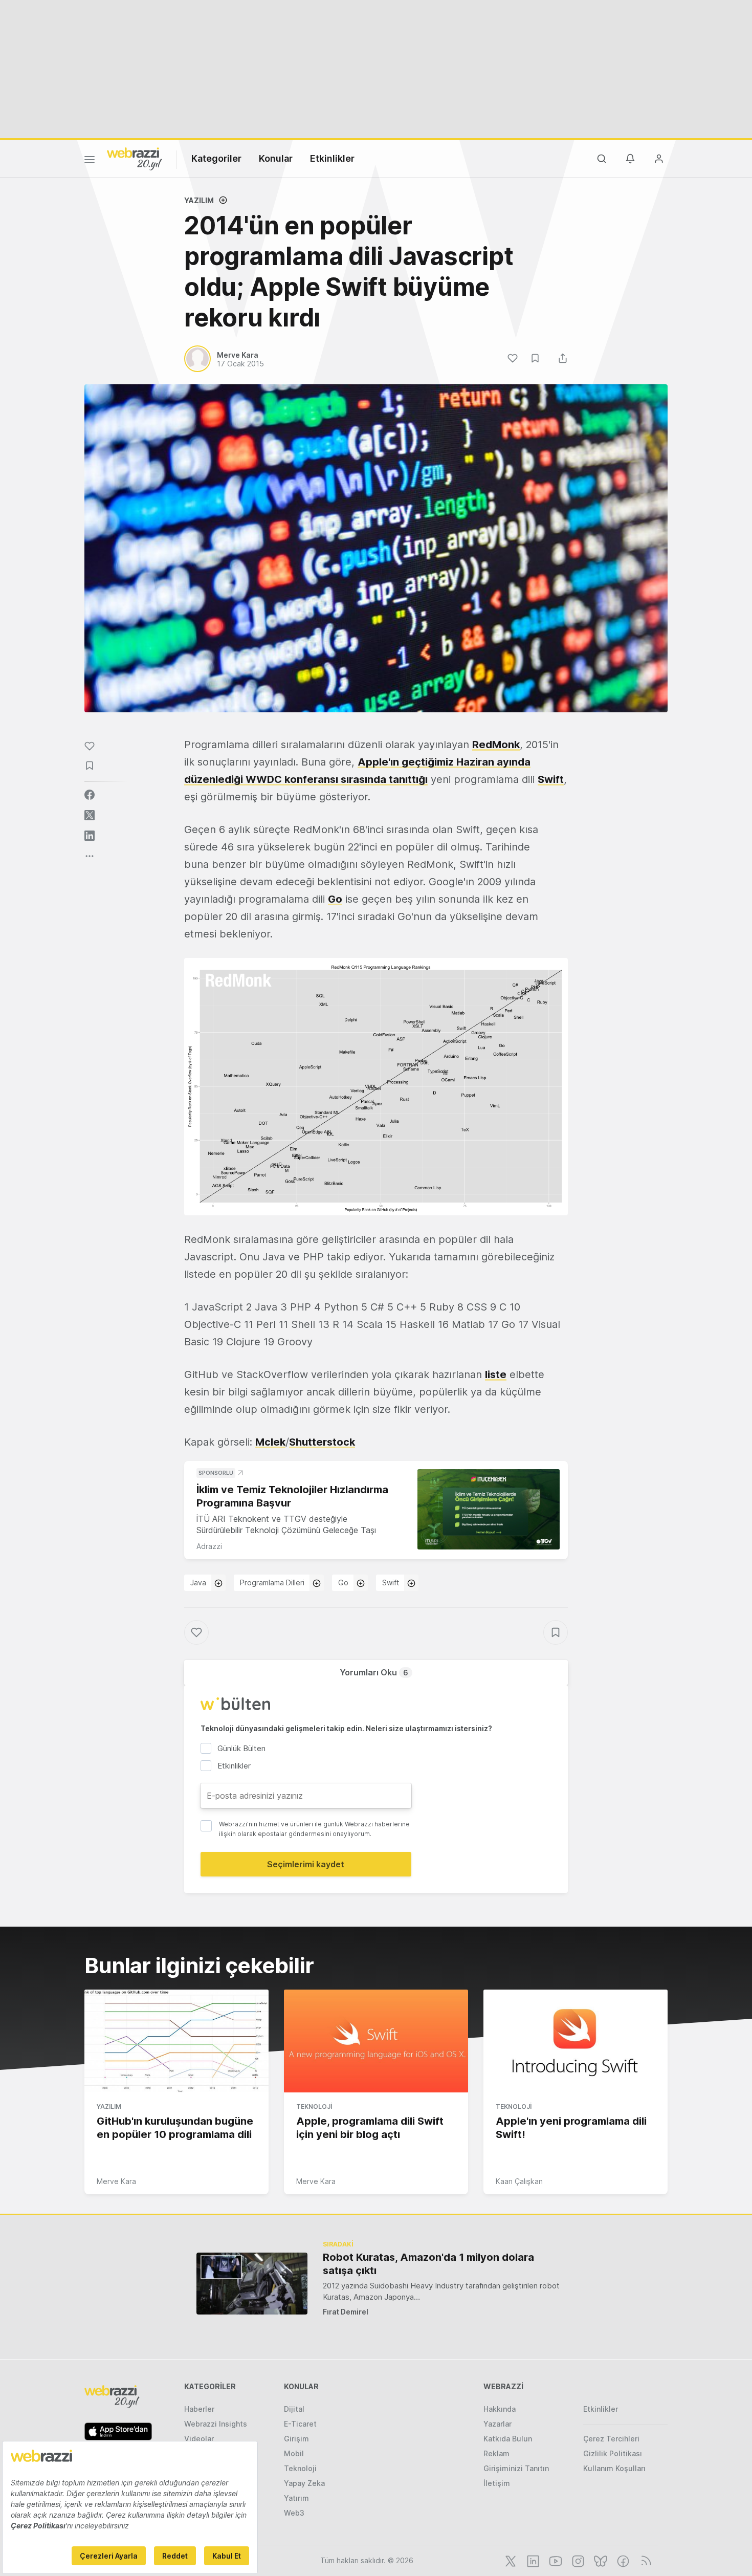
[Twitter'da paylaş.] (90, 815)
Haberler (199, 2409)
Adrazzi (209, 1546)
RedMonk (496, 745)
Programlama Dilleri (272, 1582)
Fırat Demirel (346, 2312)
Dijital (294, 2409)
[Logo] (135, 158)
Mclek (270, 1442)
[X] (510, 2560)
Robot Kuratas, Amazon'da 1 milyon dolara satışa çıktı (428, 2264)
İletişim (497, 2483)
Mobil (294, 2453)
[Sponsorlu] (489, 1509)
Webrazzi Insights (216, 2424)
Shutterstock (322, 1442)
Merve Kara (116, 2181)
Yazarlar (497, 2424)
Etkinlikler (332, 158)
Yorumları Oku (374, 1672)
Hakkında (500, 2409)
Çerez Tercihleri (611, 2439)
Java (198, 1582)
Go (343, 1582)
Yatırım (296, 2498)
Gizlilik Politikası (613, 2453)
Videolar (199, 2439)
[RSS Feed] (644, 2560)
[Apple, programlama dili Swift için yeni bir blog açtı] (376, 2041)
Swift (551, 779)
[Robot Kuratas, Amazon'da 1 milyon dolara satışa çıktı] (252, 2284)
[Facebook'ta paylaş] (90, 795)
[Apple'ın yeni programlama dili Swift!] (576, 2041)
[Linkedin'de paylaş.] (90, 836)
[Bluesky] (600, 2560)
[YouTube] (555, 2560)
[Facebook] (622, 2560)
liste (496, 1374)
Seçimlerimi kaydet (306, 1864)
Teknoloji (314, 2106)
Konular (276, 158)
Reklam (496, 2453)
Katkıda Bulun (508, 2439)
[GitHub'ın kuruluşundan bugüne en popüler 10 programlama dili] (176, 2041)
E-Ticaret (300, 2424)
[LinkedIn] (532, 2560)
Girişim (296, 2439)
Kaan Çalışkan (519, 2181)
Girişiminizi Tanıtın (516, 2468)
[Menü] (90, 161)
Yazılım (199, 200)
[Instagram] (577, 2560)
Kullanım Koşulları (614, 2468)
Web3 (294, 2513)
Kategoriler (216, 158)
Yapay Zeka (304, 2483)
